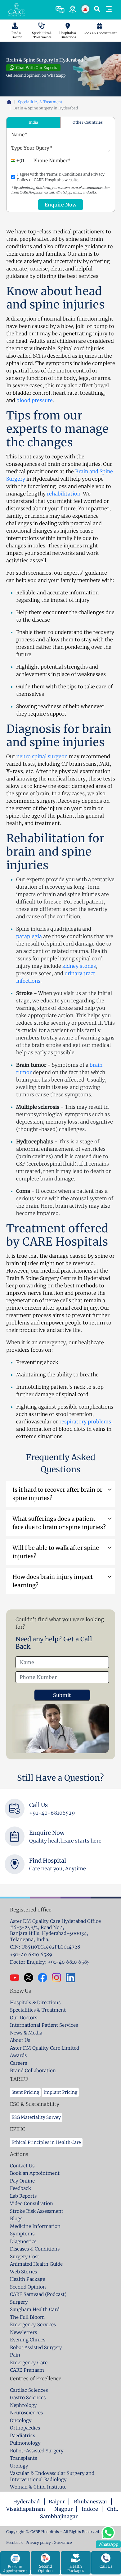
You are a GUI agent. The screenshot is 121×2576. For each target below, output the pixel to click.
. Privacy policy (37, 2542)
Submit (62, 1695)
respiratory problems (85, 1422)
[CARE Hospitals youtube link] (17, 1978)
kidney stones (79, 966)
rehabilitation (64, 494)
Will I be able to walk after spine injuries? (56, 1552)
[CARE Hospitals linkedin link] (73, 1978)
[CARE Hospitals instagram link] (59, 1978)
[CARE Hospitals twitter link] (31, 1978)
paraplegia (29, 936)
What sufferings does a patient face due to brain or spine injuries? (59, 1523)
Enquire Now (60, 205)
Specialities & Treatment (40, 102)
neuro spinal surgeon (42, 756)
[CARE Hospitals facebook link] (45, 1978)
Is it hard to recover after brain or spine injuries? (57, 1494)
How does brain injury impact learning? (53, 1581)
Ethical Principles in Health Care (46, 2142)
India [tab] (33, 122)
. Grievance (62, 2542)
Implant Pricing (60, 2092)
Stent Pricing (25, 2092)
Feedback (15, 2542)
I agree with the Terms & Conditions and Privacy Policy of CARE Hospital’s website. (61, 177)
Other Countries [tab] (88, 122)
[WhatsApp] (108, 2532)
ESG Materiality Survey (36, 2117)
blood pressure (35, 400)
